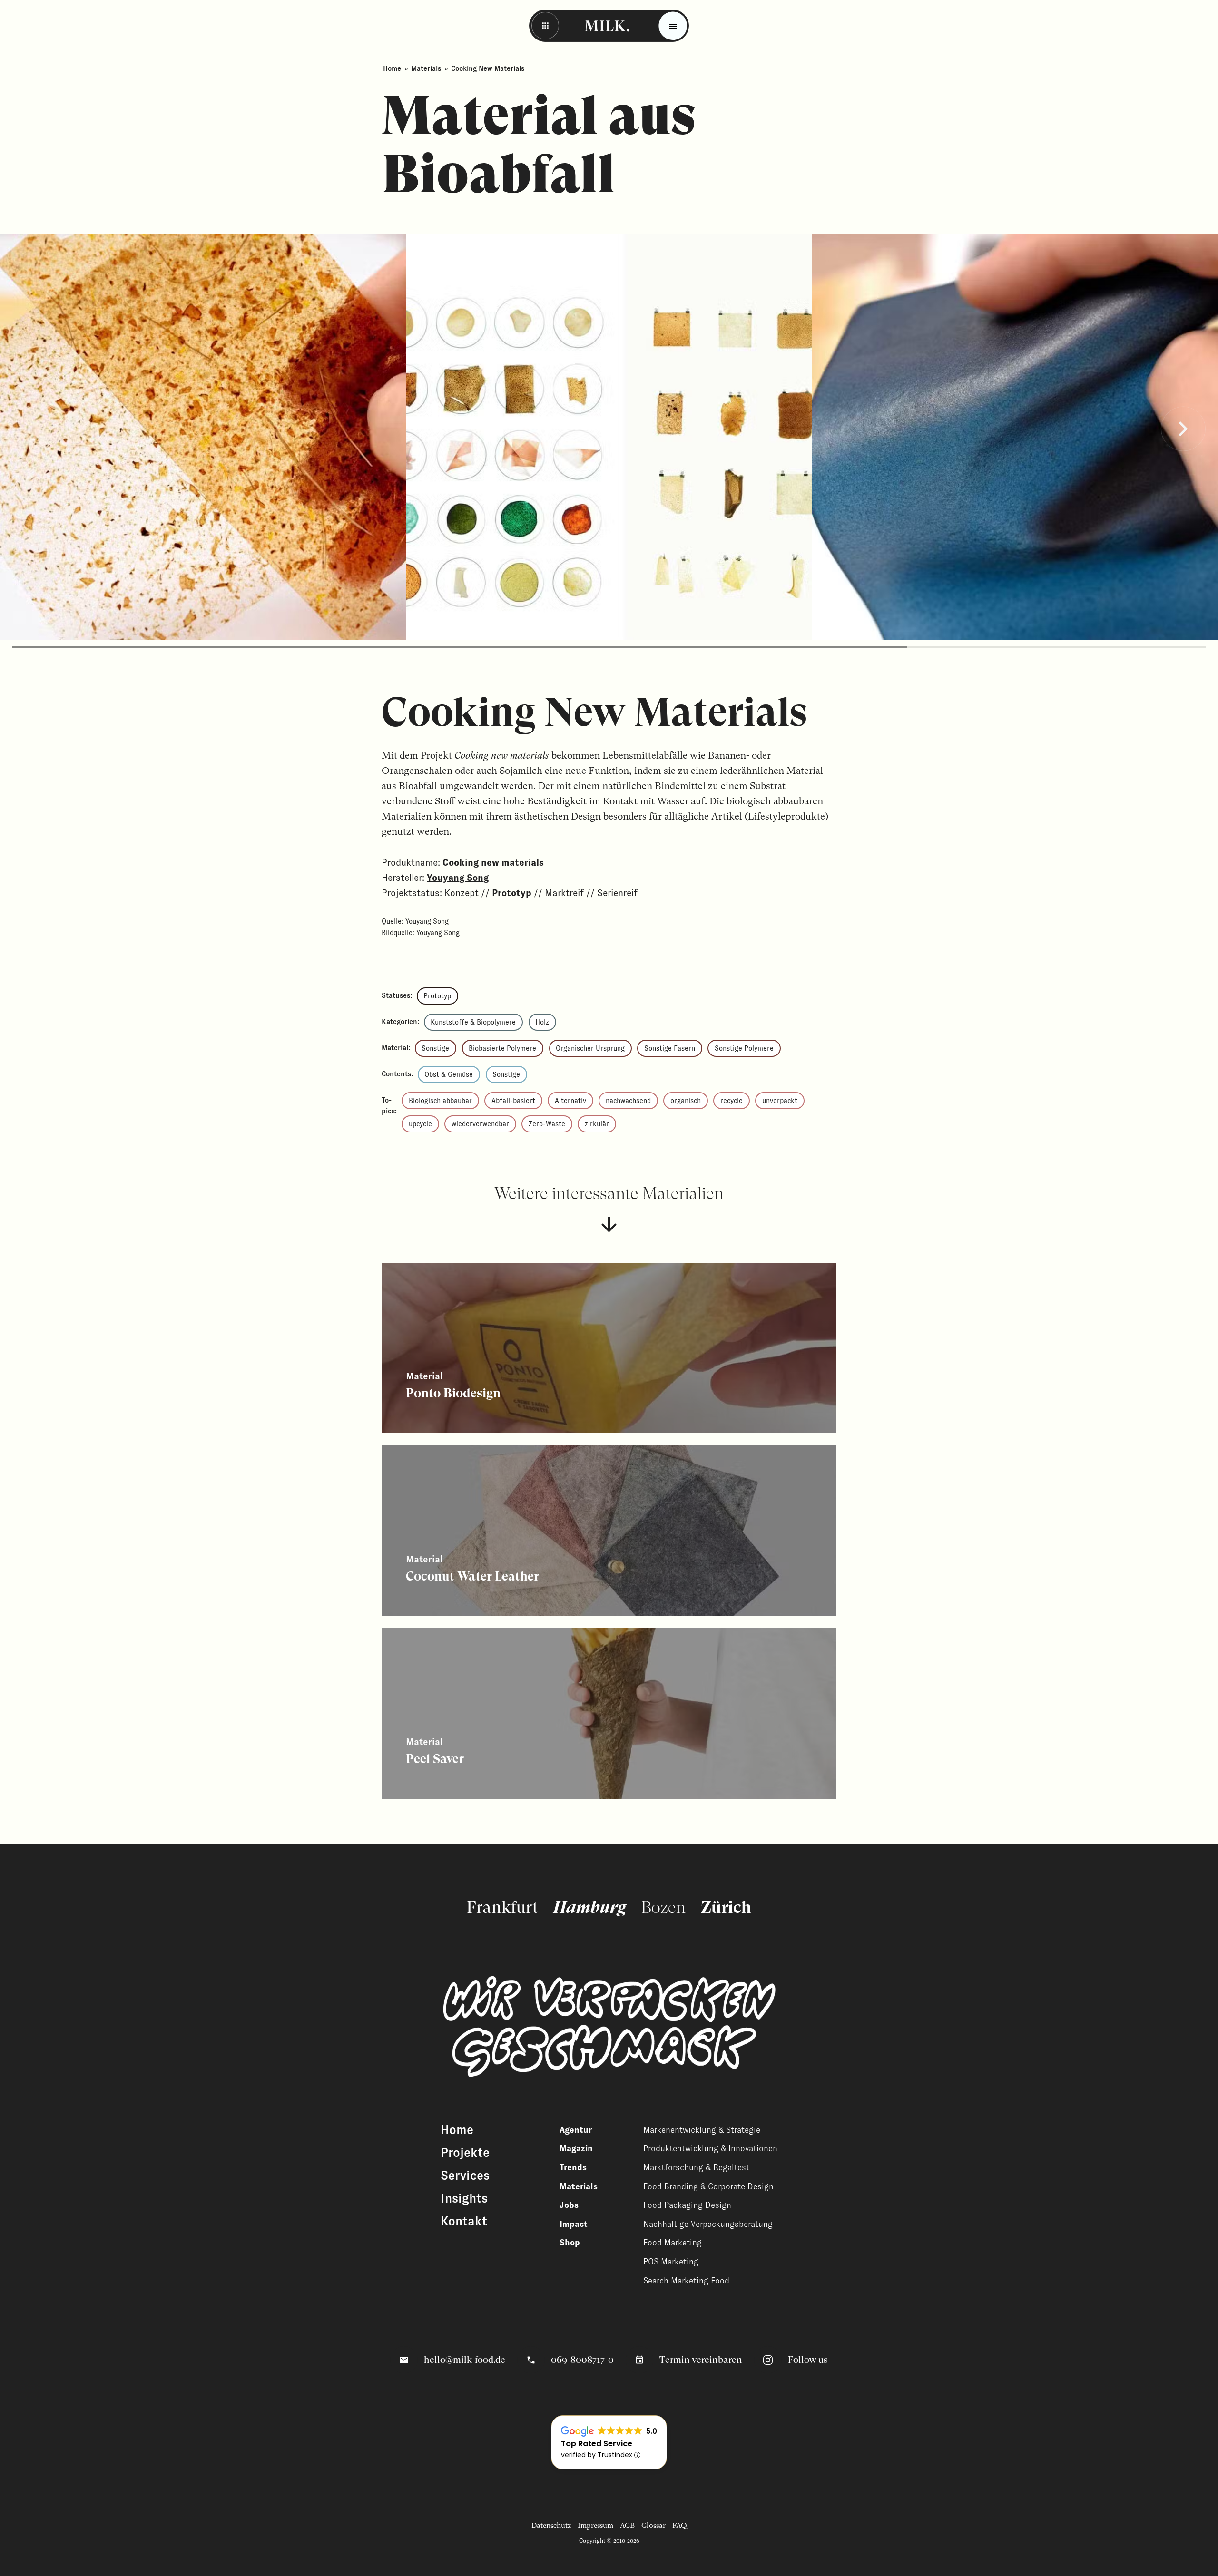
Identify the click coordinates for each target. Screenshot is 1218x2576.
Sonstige (435, 1048)
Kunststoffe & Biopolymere (473, 1022)
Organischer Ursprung (590, 1048)
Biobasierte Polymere (502, 1048)
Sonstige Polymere (744, 1048)
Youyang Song (458, 878)
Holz (542, 1022)
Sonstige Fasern (670, 1048)
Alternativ (570, 1101)
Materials (426, 68)
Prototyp (437, 996)
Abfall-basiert (513, 1101)
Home (392, 68)
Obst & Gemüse (449, 1074)
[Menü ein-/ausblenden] (673, 26)
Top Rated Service (597, 2444)
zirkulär (597, 1124)
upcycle (420, 1124)
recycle (732, 1101)
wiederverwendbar (480, 1124)
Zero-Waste (547, 1124)
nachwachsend (628, 1101)
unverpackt (780, 1101)
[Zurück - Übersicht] (545, 26)
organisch (686, 1101)
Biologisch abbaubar (440, 1101)
